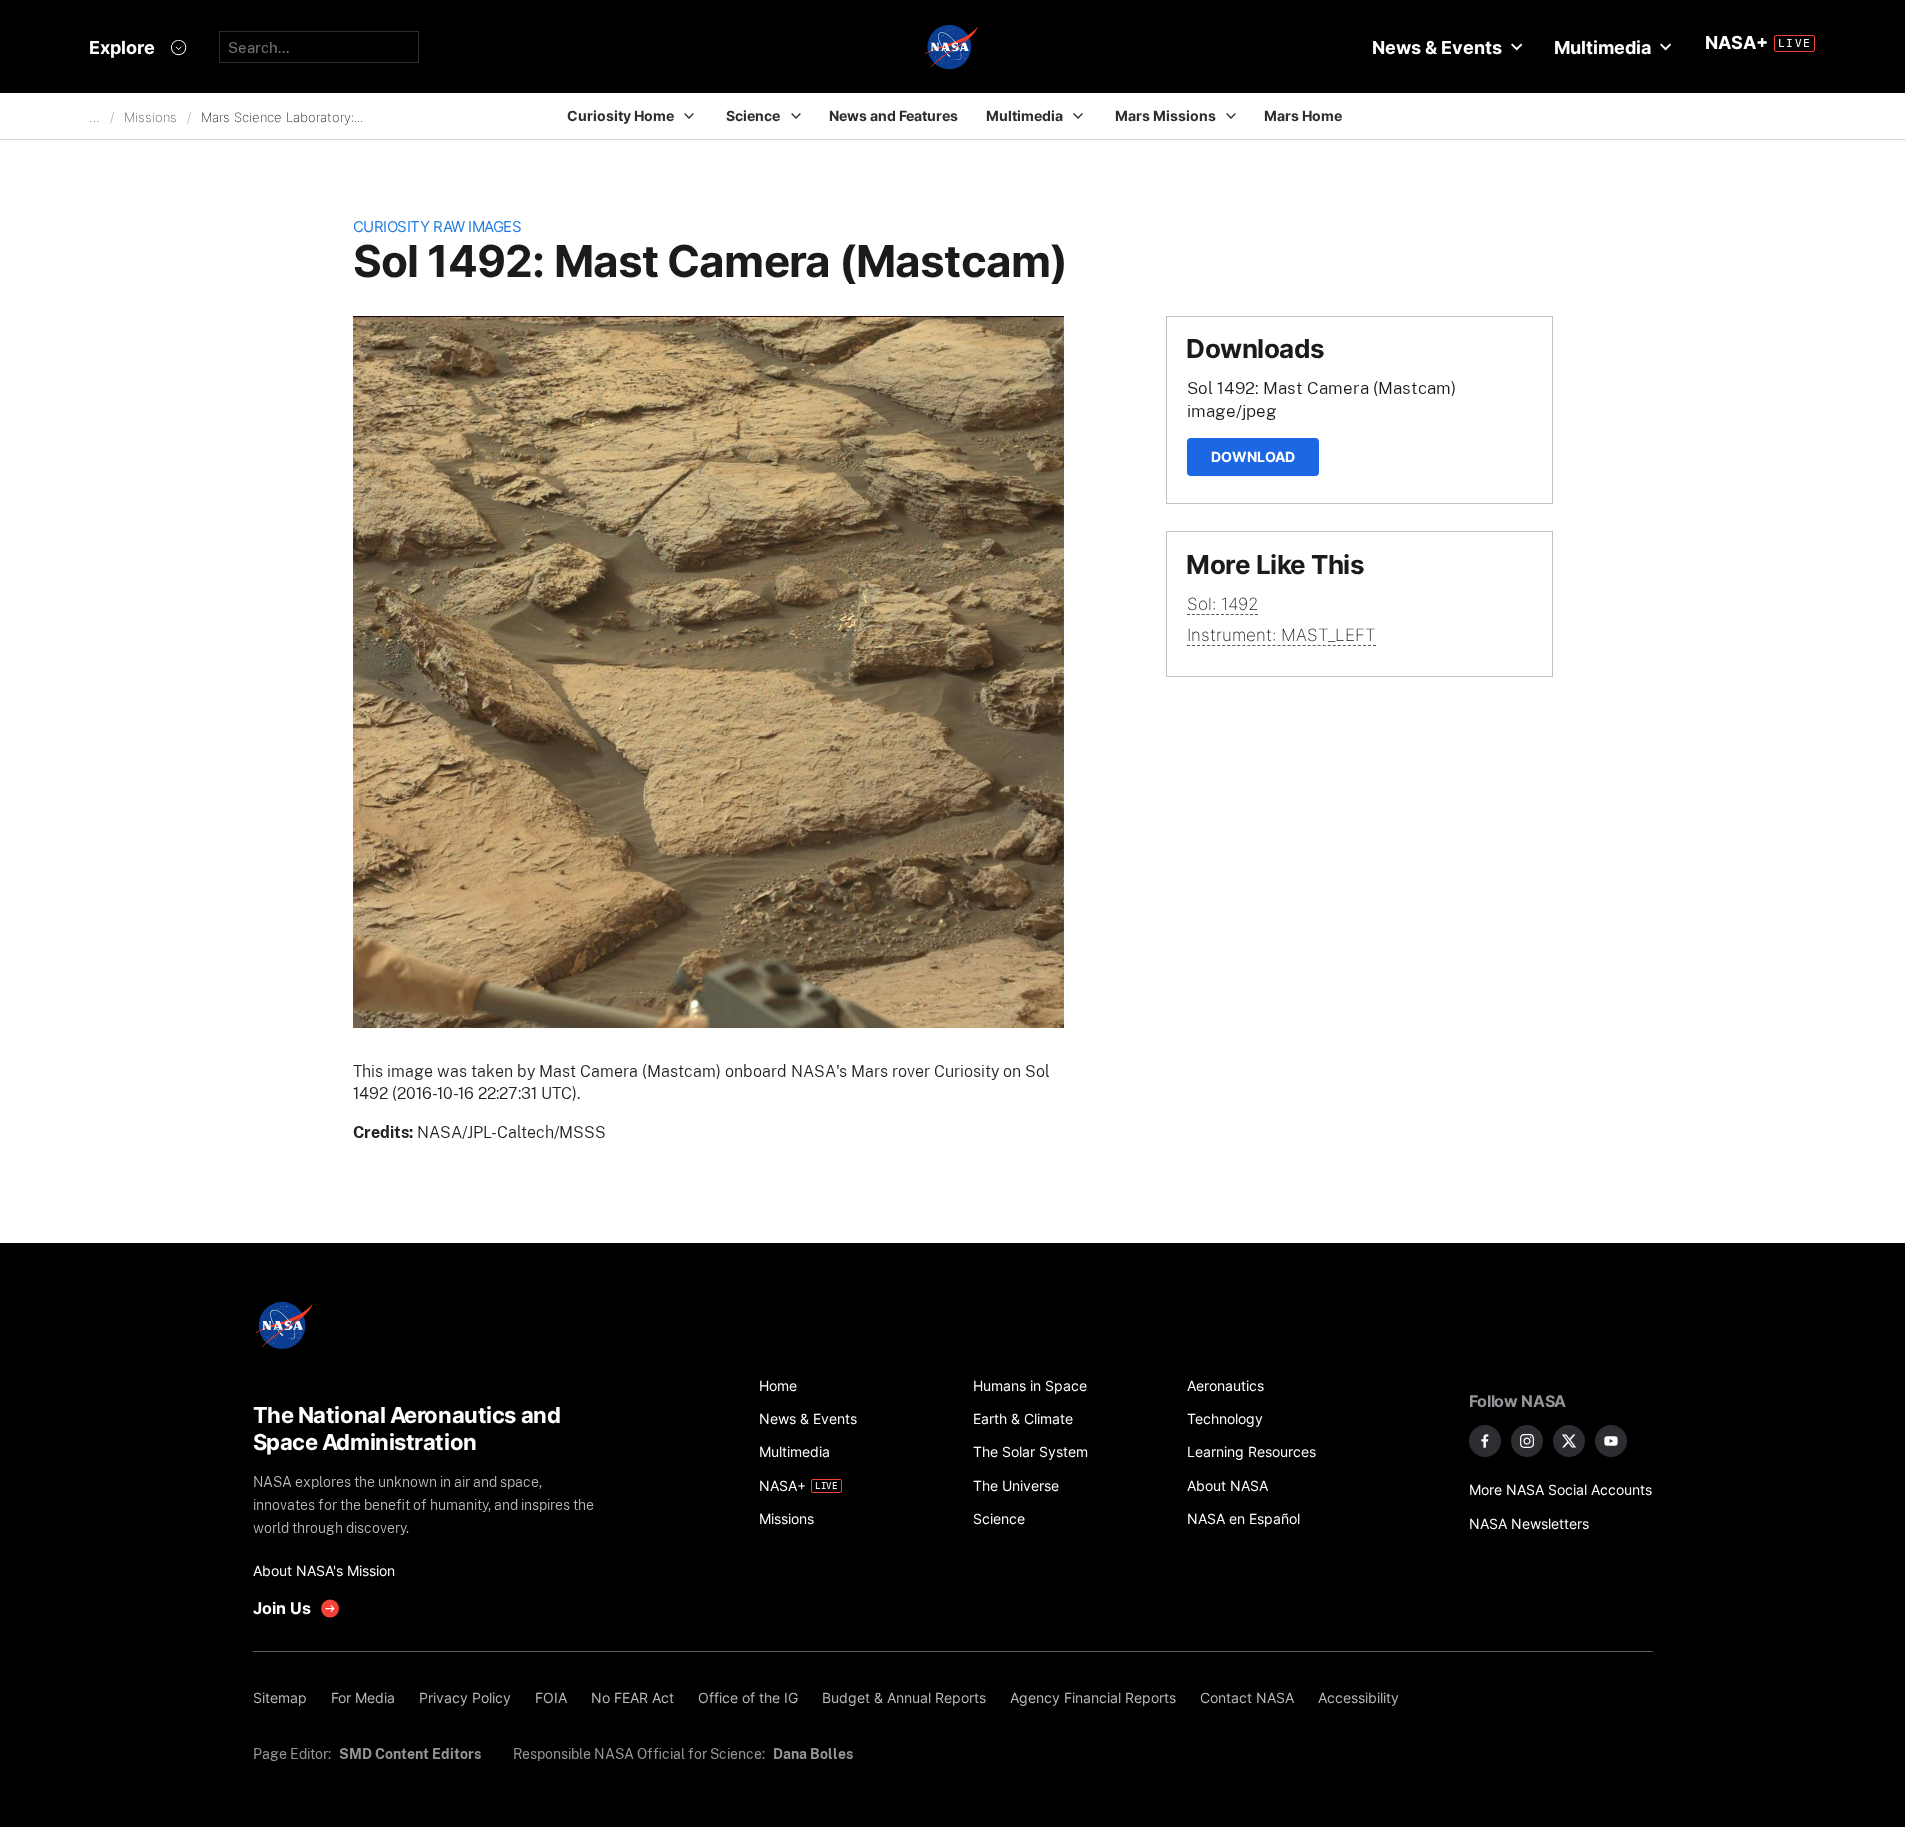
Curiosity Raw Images (437, 226)
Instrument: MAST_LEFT (1281, 635)
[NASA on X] (1569, 1441)
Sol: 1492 (1222, 604)
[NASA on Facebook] (1485, 1441)
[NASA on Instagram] (1527, 1441)
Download (1253, 456)
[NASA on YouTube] (1611, 1441)
